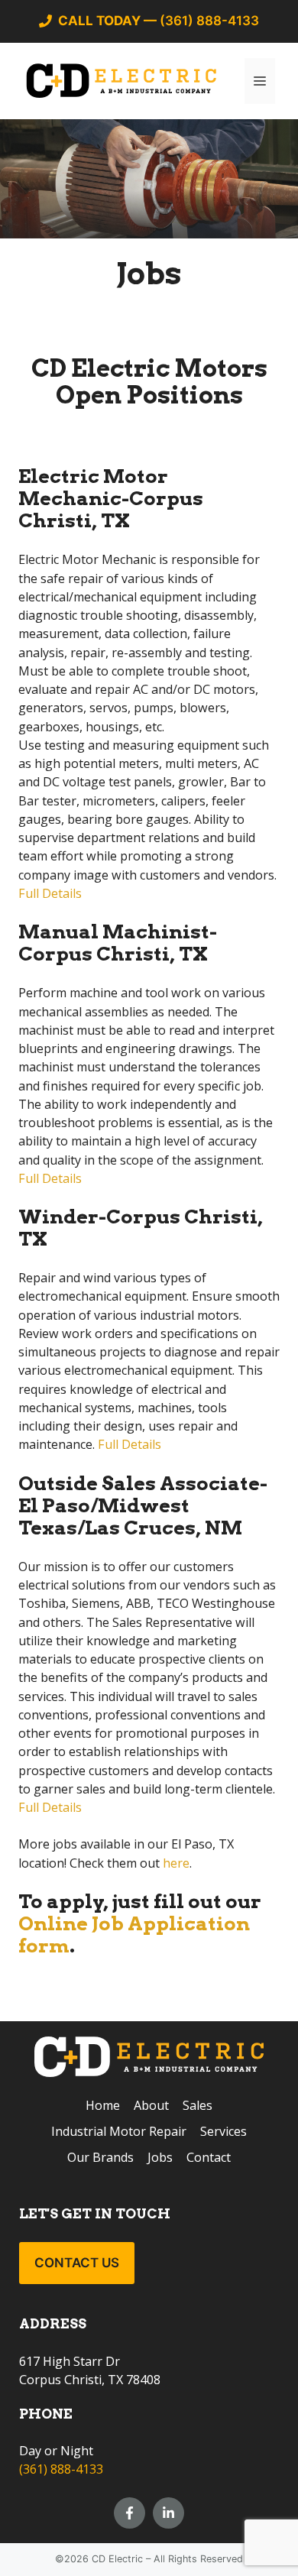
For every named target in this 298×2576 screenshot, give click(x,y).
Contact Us (77, 2263)
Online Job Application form (134, 1934)
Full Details (50, 893)
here (175, 1863)
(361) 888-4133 (61, 2469)
